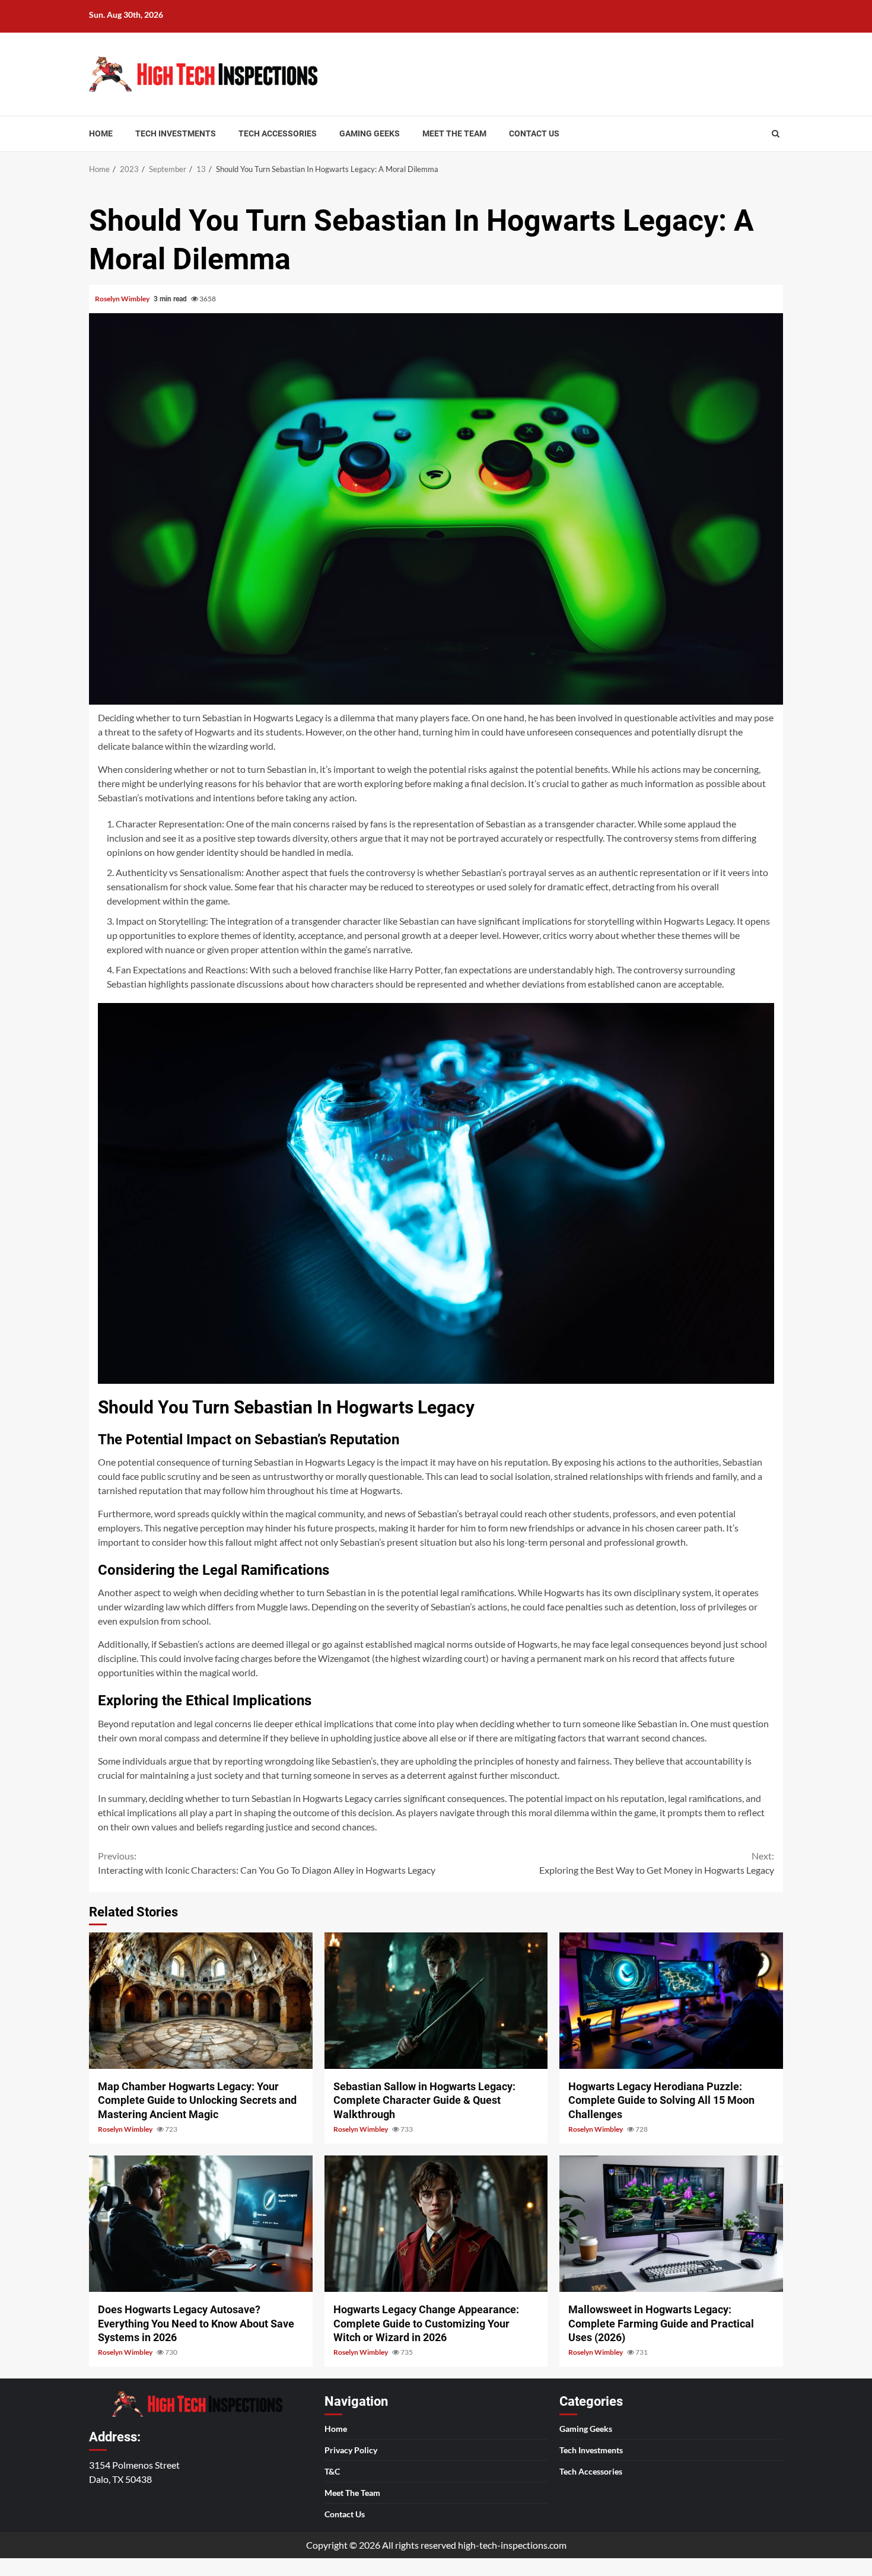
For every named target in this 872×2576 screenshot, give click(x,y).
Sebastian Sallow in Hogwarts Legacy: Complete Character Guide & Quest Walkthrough (436, 2001)
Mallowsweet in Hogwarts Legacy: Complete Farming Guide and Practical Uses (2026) (671, 2224)
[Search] (776, 133)
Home (101, 133)
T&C (332, 2471)
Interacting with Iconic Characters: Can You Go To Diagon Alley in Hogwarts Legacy (267, 1863)
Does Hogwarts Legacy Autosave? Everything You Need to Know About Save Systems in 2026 (201, 2224)
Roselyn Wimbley (123, 299)
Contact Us (534, 133)
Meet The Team (454, 133)
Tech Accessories (278, 133)
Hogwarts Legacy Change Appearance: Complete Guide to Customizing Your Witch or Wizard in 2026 (436, 2224)
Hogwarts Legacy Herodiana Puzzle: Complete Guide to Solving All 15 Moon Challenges (671, 2001)
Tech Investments (176, 133)
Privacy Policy (351, 2450)
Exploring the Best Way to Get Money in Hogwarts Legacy (657, 1863)
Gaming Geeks (370, 133)
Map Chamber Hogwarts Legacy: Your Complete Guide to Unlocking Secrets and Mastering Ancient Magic (201, 2001)
